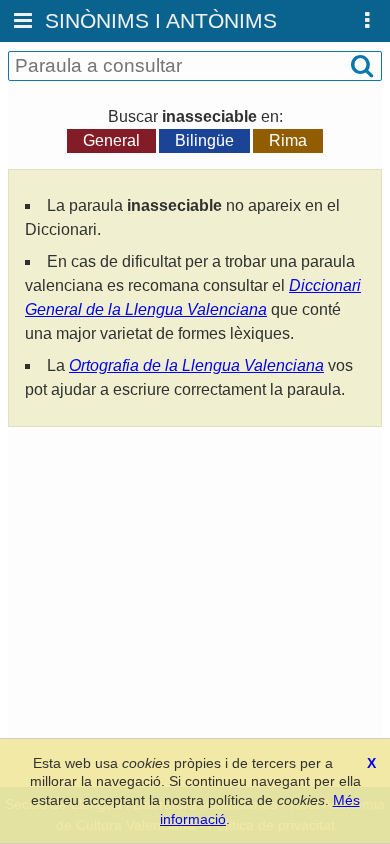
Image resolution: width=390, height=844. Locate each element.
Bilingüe (204, 140)
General (111, 140)
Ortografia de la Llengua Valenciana (196, 365)
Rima (288, 140)
